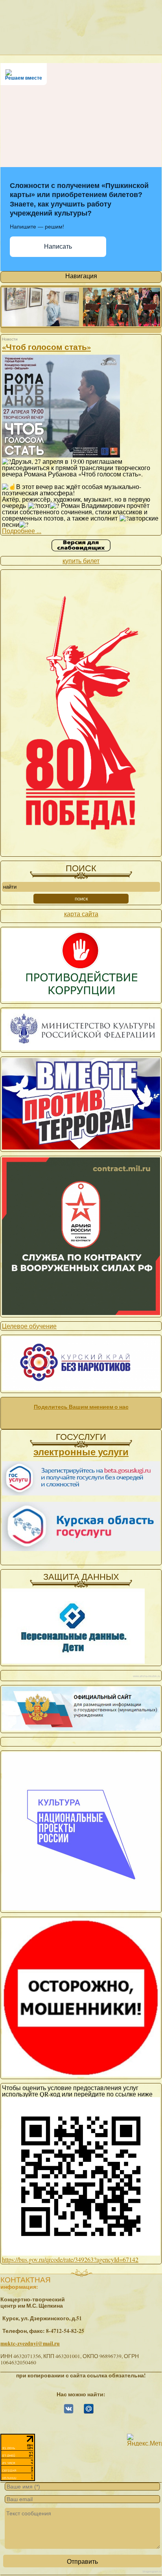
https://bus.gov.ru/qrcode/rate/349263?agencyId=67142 (70, 2259)
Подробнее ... (22, 531)
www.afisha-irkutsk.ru (146, 1676)
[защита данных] (73, 1661)
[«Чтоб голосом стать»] (61, 455)
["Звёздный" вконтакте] (69, 2412)
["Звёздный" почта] (89, 2412)
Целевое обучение (29, 1326)
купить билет (81, 561)
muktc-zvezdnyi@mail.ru (30, 2344)
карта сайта (81, 914)
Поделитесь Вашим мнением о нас (81, 1407)
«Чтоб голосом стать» (46, 347)
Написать (58, 246)
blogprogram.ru (152, 2571)
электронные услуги (81, 1452)
